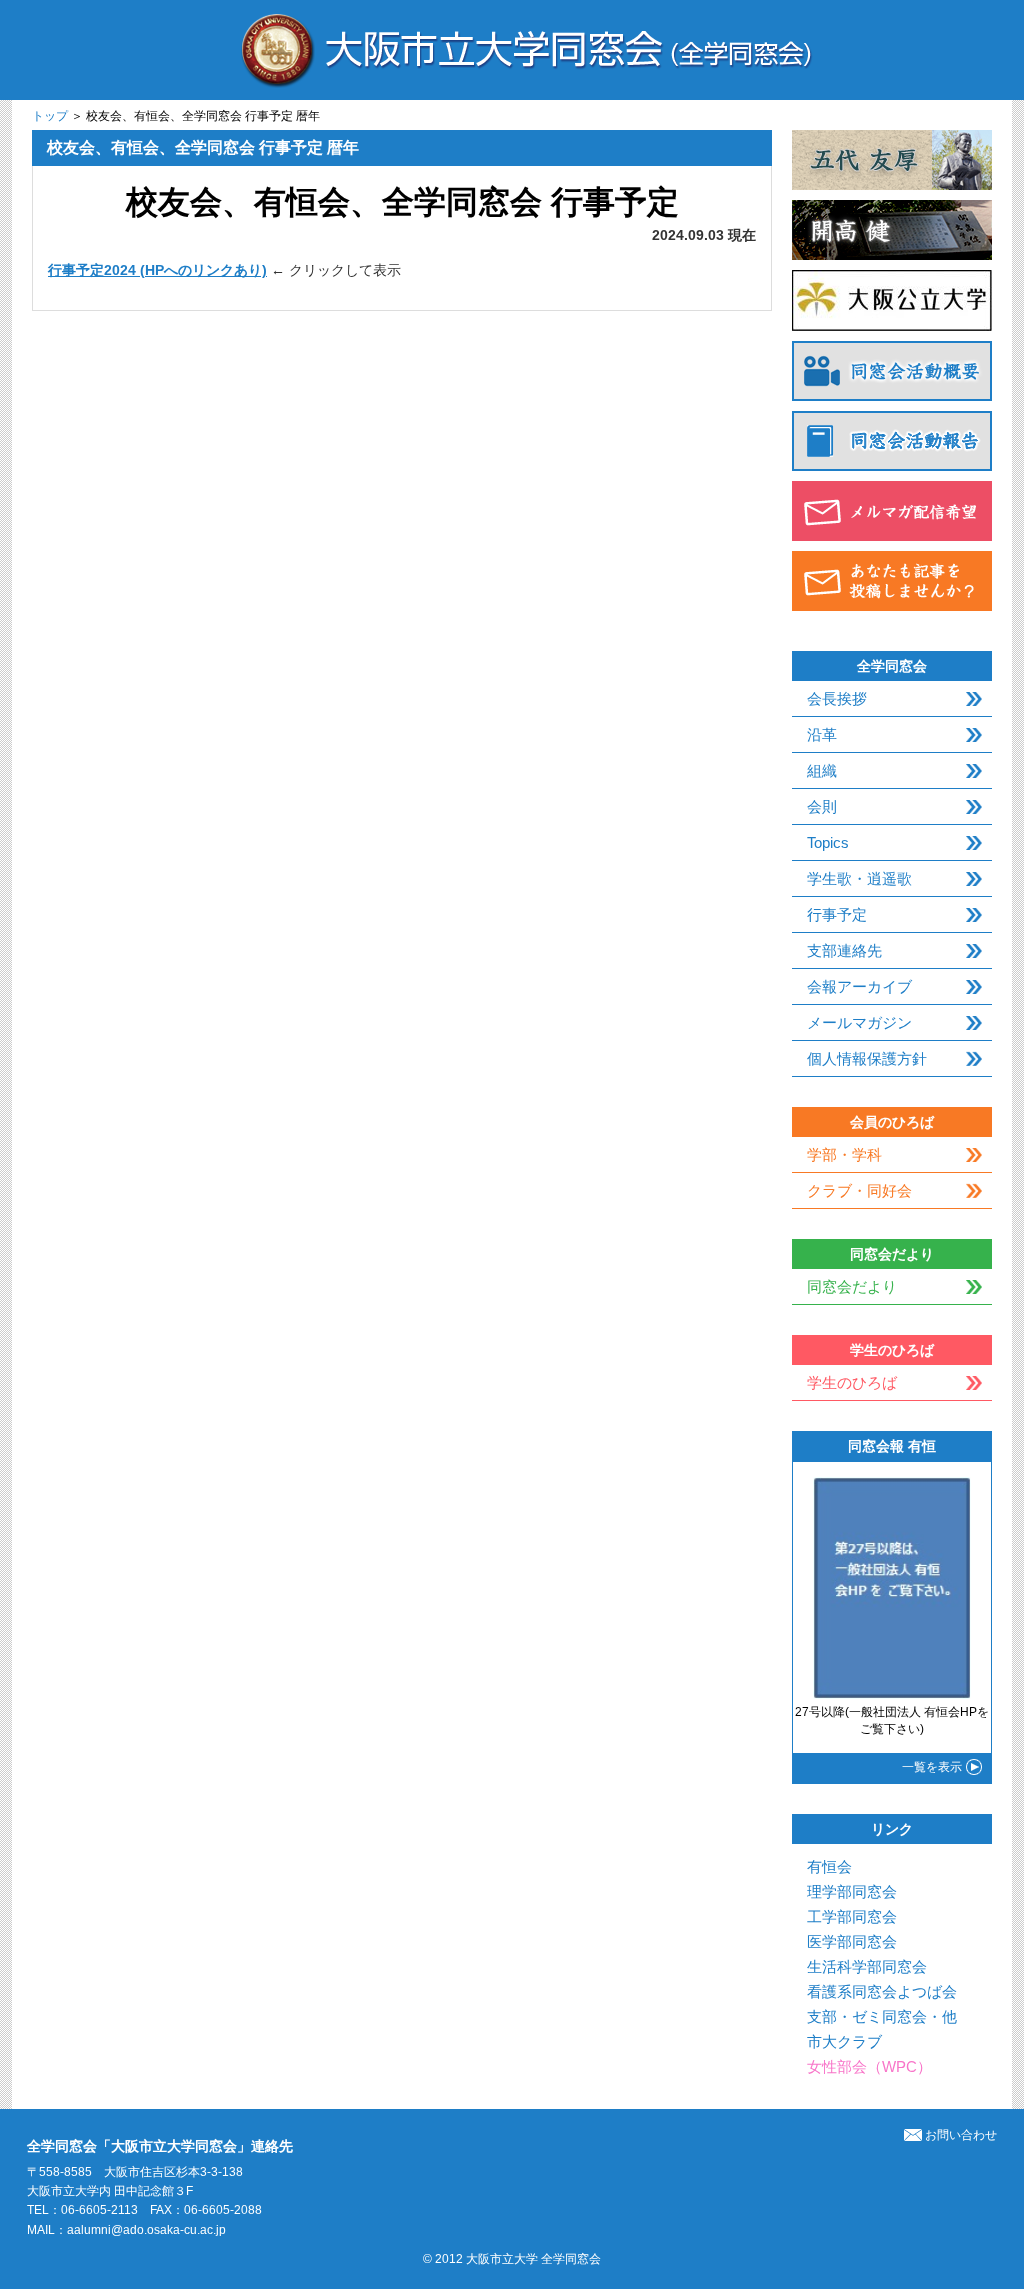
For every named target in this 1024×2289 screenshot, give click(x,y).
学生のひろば (852, 1382)
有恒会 (829, 1866)
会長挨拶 (837, 698)
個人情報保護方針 (867, 1058)
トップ (50, 116)
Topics (828, 842)
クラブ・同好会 (859, 1190)
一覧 (932, 1767)
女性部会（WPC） (869, 2066)
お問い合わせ (961, 2135)
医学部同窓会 (852, 1941)
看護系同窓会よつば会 (882, 1991)
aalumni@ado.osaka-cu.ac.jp (146, 2230)
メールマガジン (859, 1022)
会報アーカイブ (859, 986)
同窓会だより (852, 1286)
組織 (822, 770)
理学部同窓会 (852, 1891)
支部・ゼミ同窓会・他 (882, 2016)
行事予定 (837, 914)
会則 (822, 806)
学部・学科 (844, 1154)
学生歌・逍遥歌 (859, 878)
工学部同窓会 (852, 1916)
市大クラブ (844, 2041)
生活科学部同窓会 (867, 1966)
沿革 (822, 734)
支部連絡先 (844, 950)
